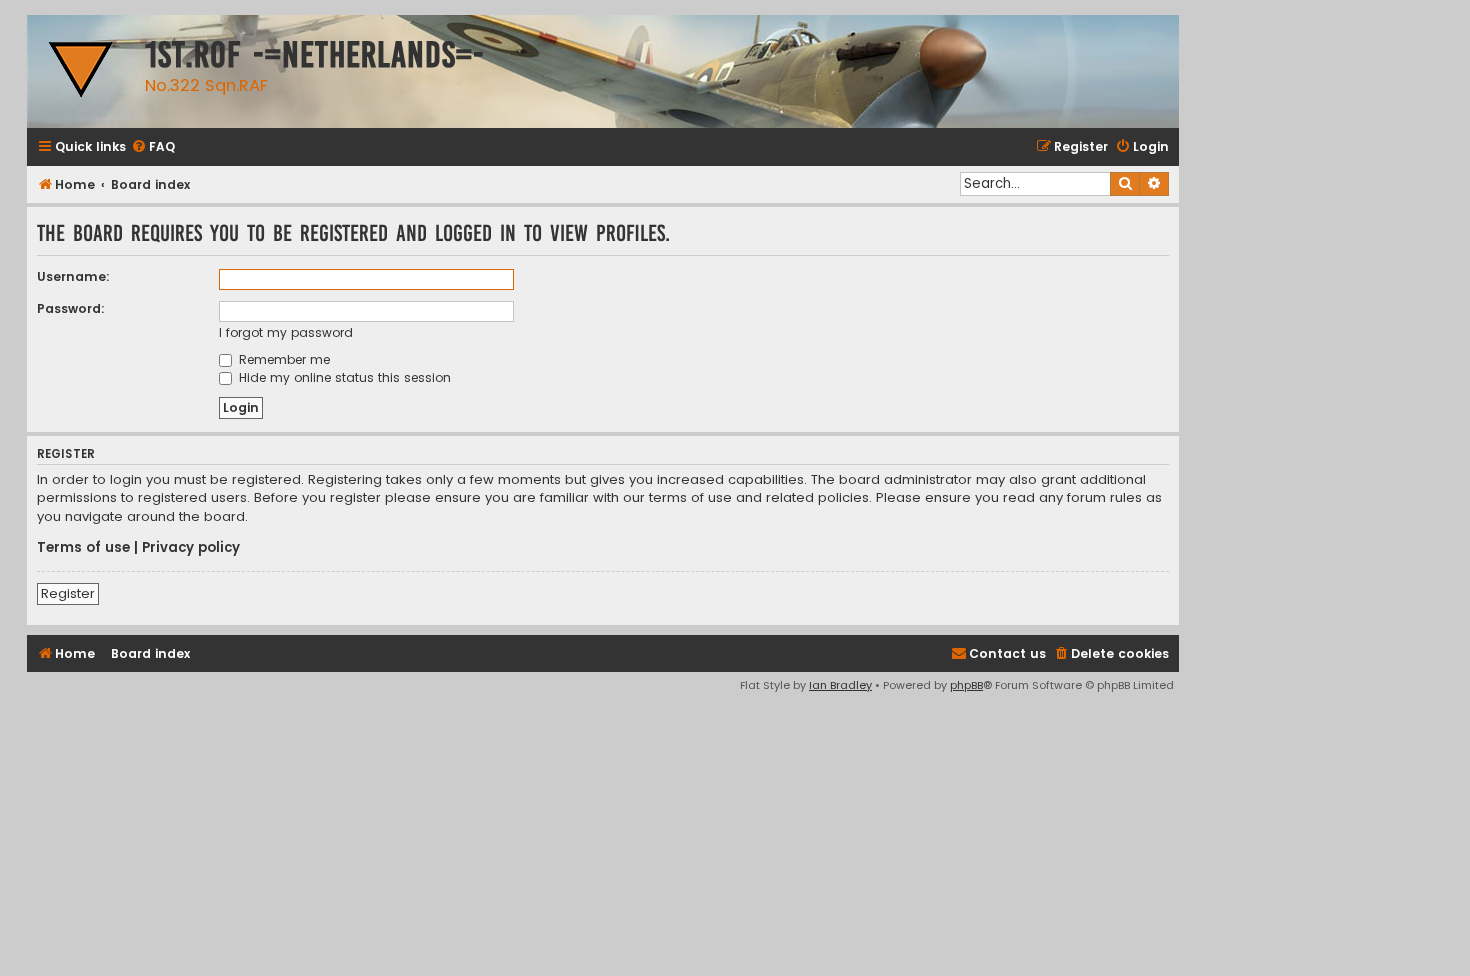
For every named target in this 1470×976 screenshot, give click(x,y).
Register (68, 593)
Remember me (282, 359)
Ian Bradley (840, 685)
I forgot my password (286, 332)
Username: (73, 276)
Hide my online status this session (343, 377)
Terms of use (83, 548)
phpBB (966, 685)
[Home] (81, 71)
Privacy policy (191, 548)
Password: (71, 308)
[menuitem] (153, 147)
